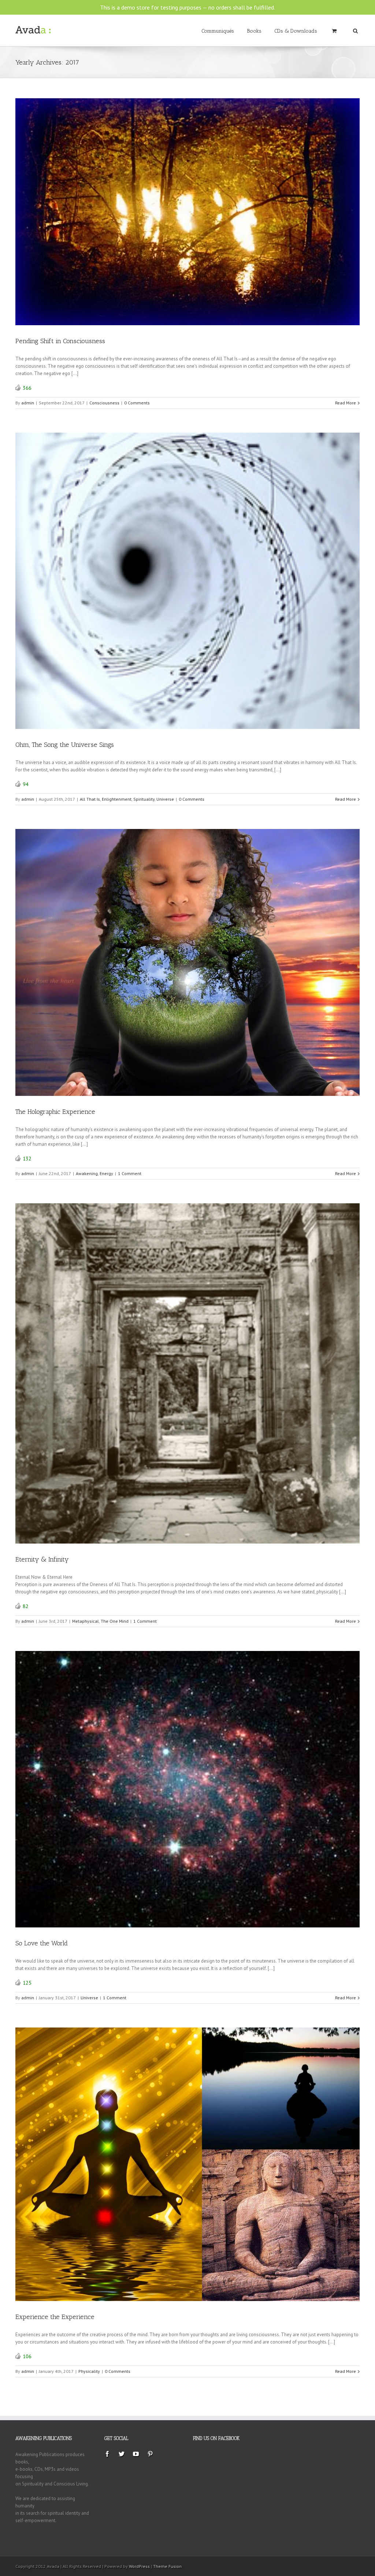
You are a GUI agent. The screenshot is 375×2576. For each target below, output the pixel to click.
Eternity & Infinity (42, 1559)
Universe (165, 799)
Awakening (87, 1173)
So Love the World (42, 1943)
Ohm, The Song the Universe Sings (65, 745)
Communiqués (218, 31)
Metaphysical (86, 1621)
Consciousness (104, 403)
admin (28, 403)
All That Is (90, 799)
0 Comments (137, 403)
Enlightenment (117, 799)
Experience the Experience (55, 2317)
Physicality (89, 2371)
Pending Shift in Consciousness (60, 341)
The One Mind (115, 1621)
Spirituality (144, 799)
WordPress (139, 2566)
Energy (106, 1173)
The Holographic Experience (55, 1112)
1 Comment (130, 1173)
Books (254, 31)
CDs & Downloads (296, 31)
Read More (346, 403)
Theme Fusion (167, 2566)
